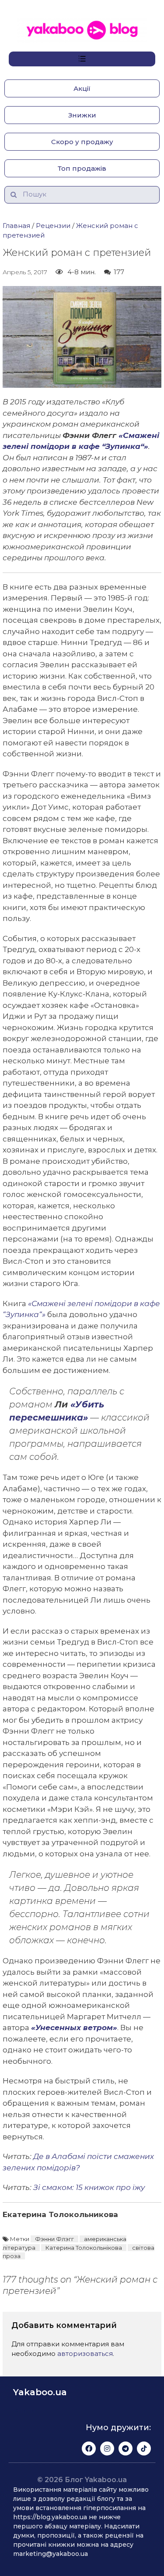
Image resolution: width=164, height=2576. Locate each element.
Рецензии (53, 226)
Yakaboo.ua (40, 2392)
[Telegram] (126, 2448)
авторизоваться (85, 2354)
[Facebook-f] (89, 2448)
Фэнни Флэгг (54, 2239)
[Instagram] (107, 2448)
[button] (82, 88)
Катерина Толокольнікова (84, 2248)
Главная (16, 226)
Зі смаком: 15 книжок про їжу (89, 2187)
